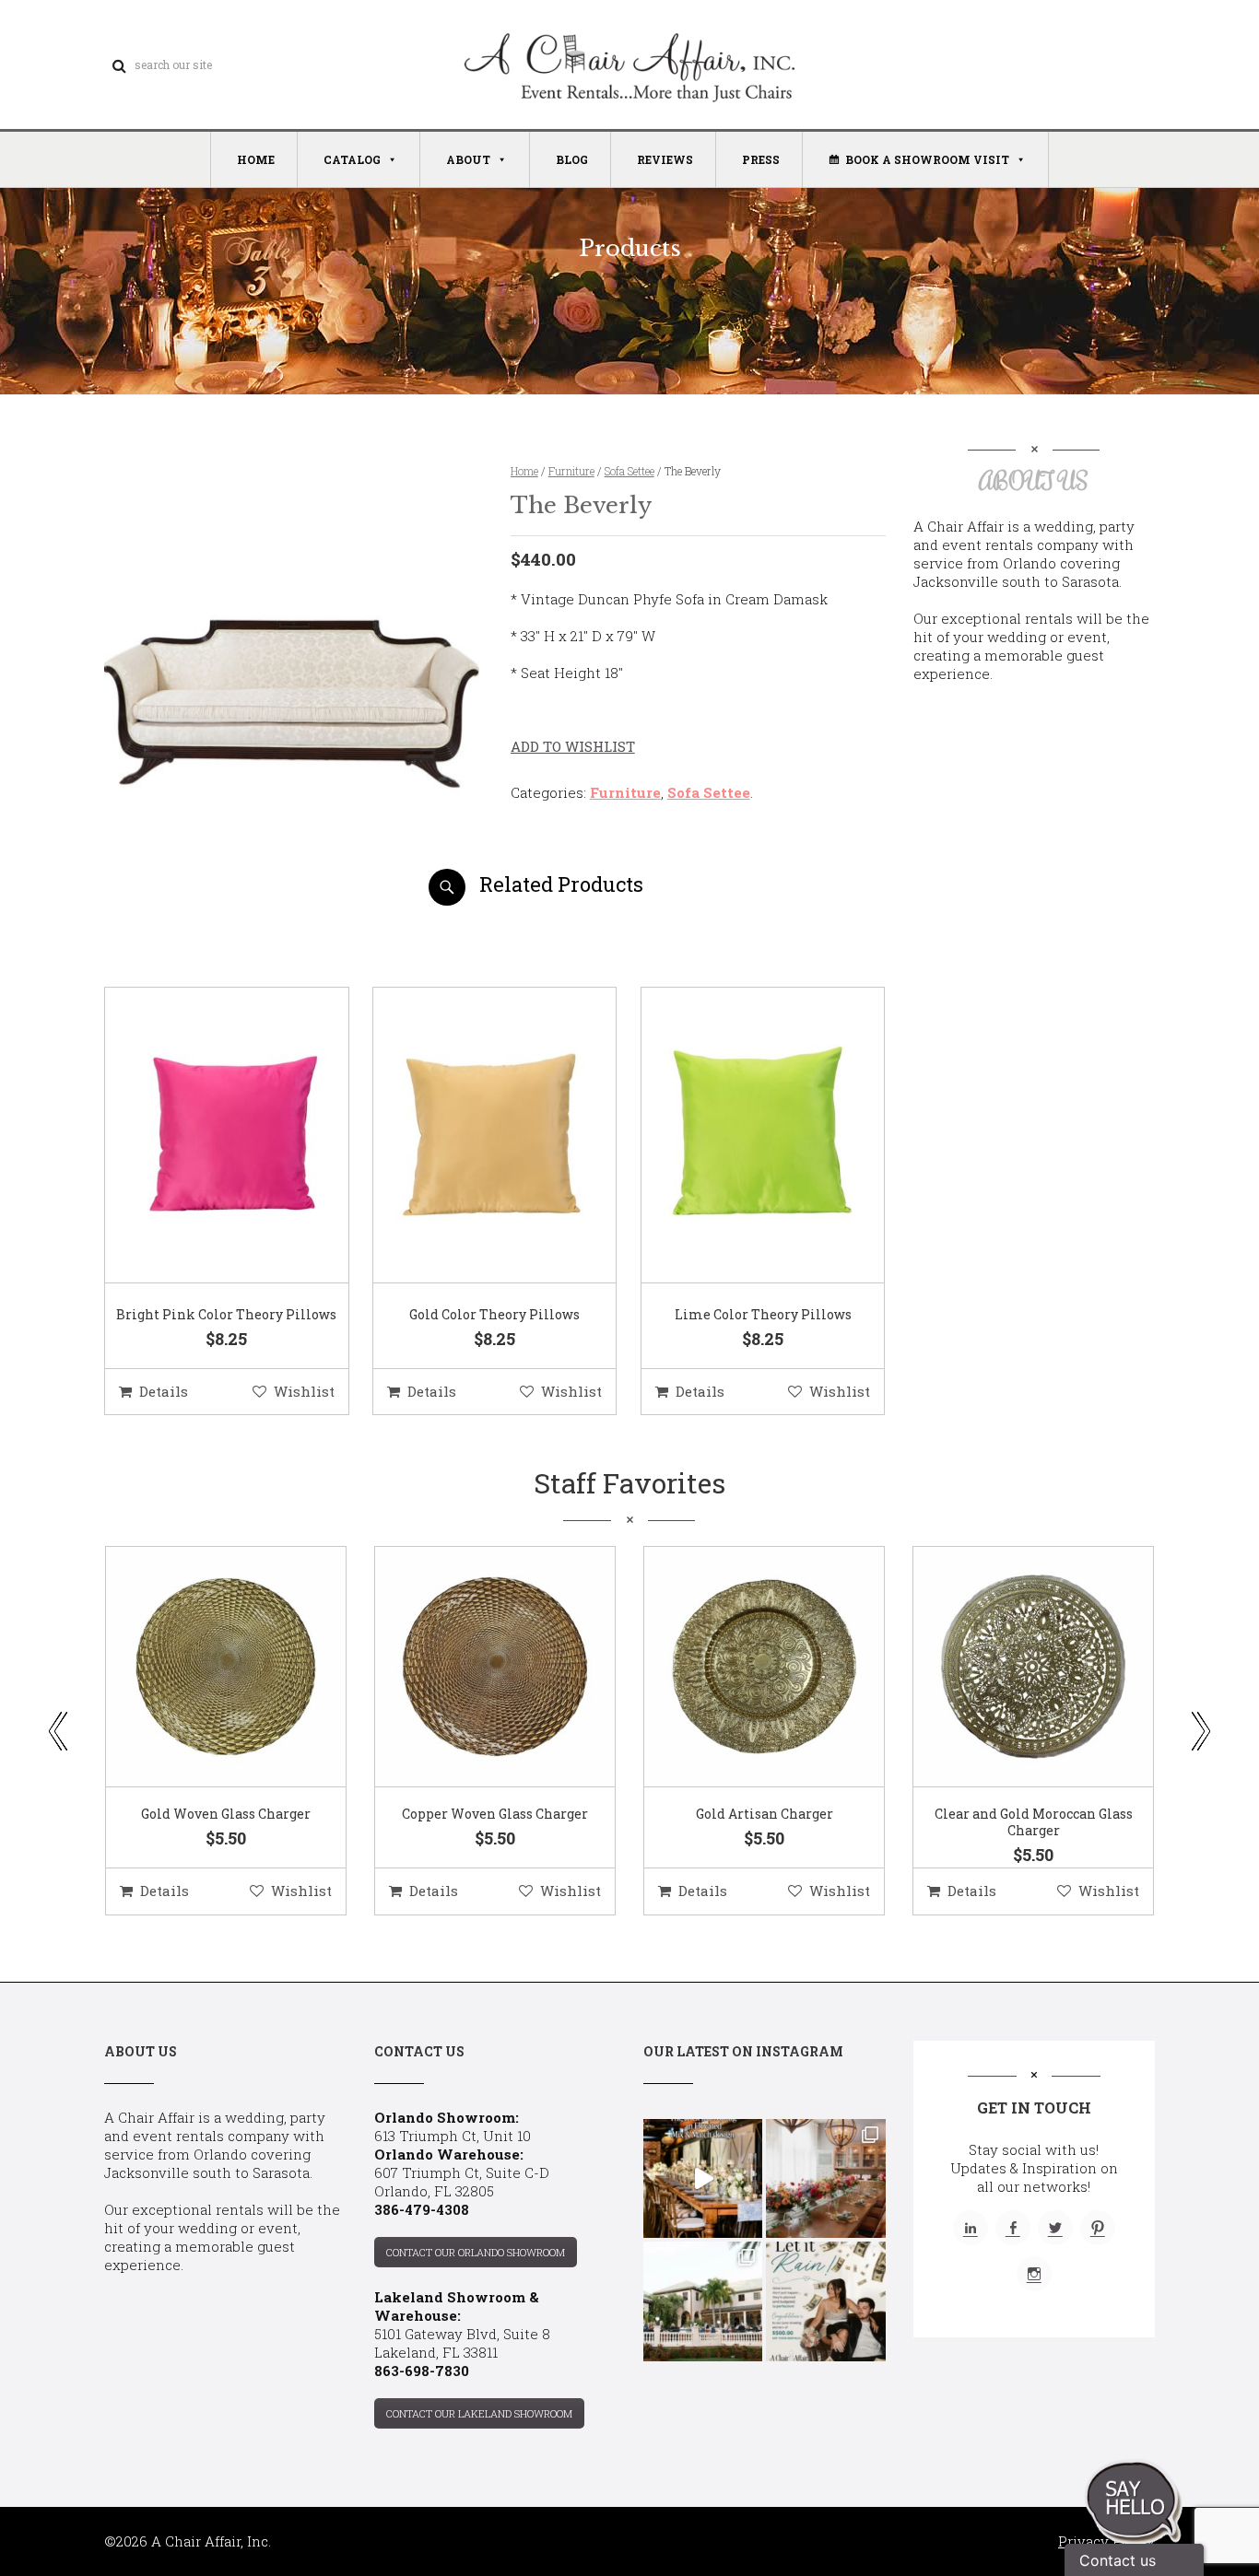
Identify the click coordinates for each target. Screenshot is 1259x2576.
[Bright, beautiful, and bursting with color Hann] (825, 2178)
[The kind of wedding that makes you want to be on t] (703, 2301)
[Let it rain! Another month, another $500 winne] (825, 2301)
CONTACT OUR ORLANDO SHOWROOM (476, 2252)
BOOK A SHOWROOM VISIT (927, 159)
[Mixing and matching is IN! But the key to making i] (703, 2178)
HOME (256, 159)
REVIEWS (665, 159)
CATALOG (352, 159)
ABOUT (468, 159)
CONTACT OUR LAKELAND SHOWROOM (479, 2413)
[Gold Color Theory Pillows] (472, 1136)
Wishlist (304, 1391)
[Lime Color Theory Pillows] (740, 1136)
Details (164, 1391)
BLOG (572, 159)
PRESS (761, 159)
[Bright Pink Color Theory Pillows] (204, 1136)
